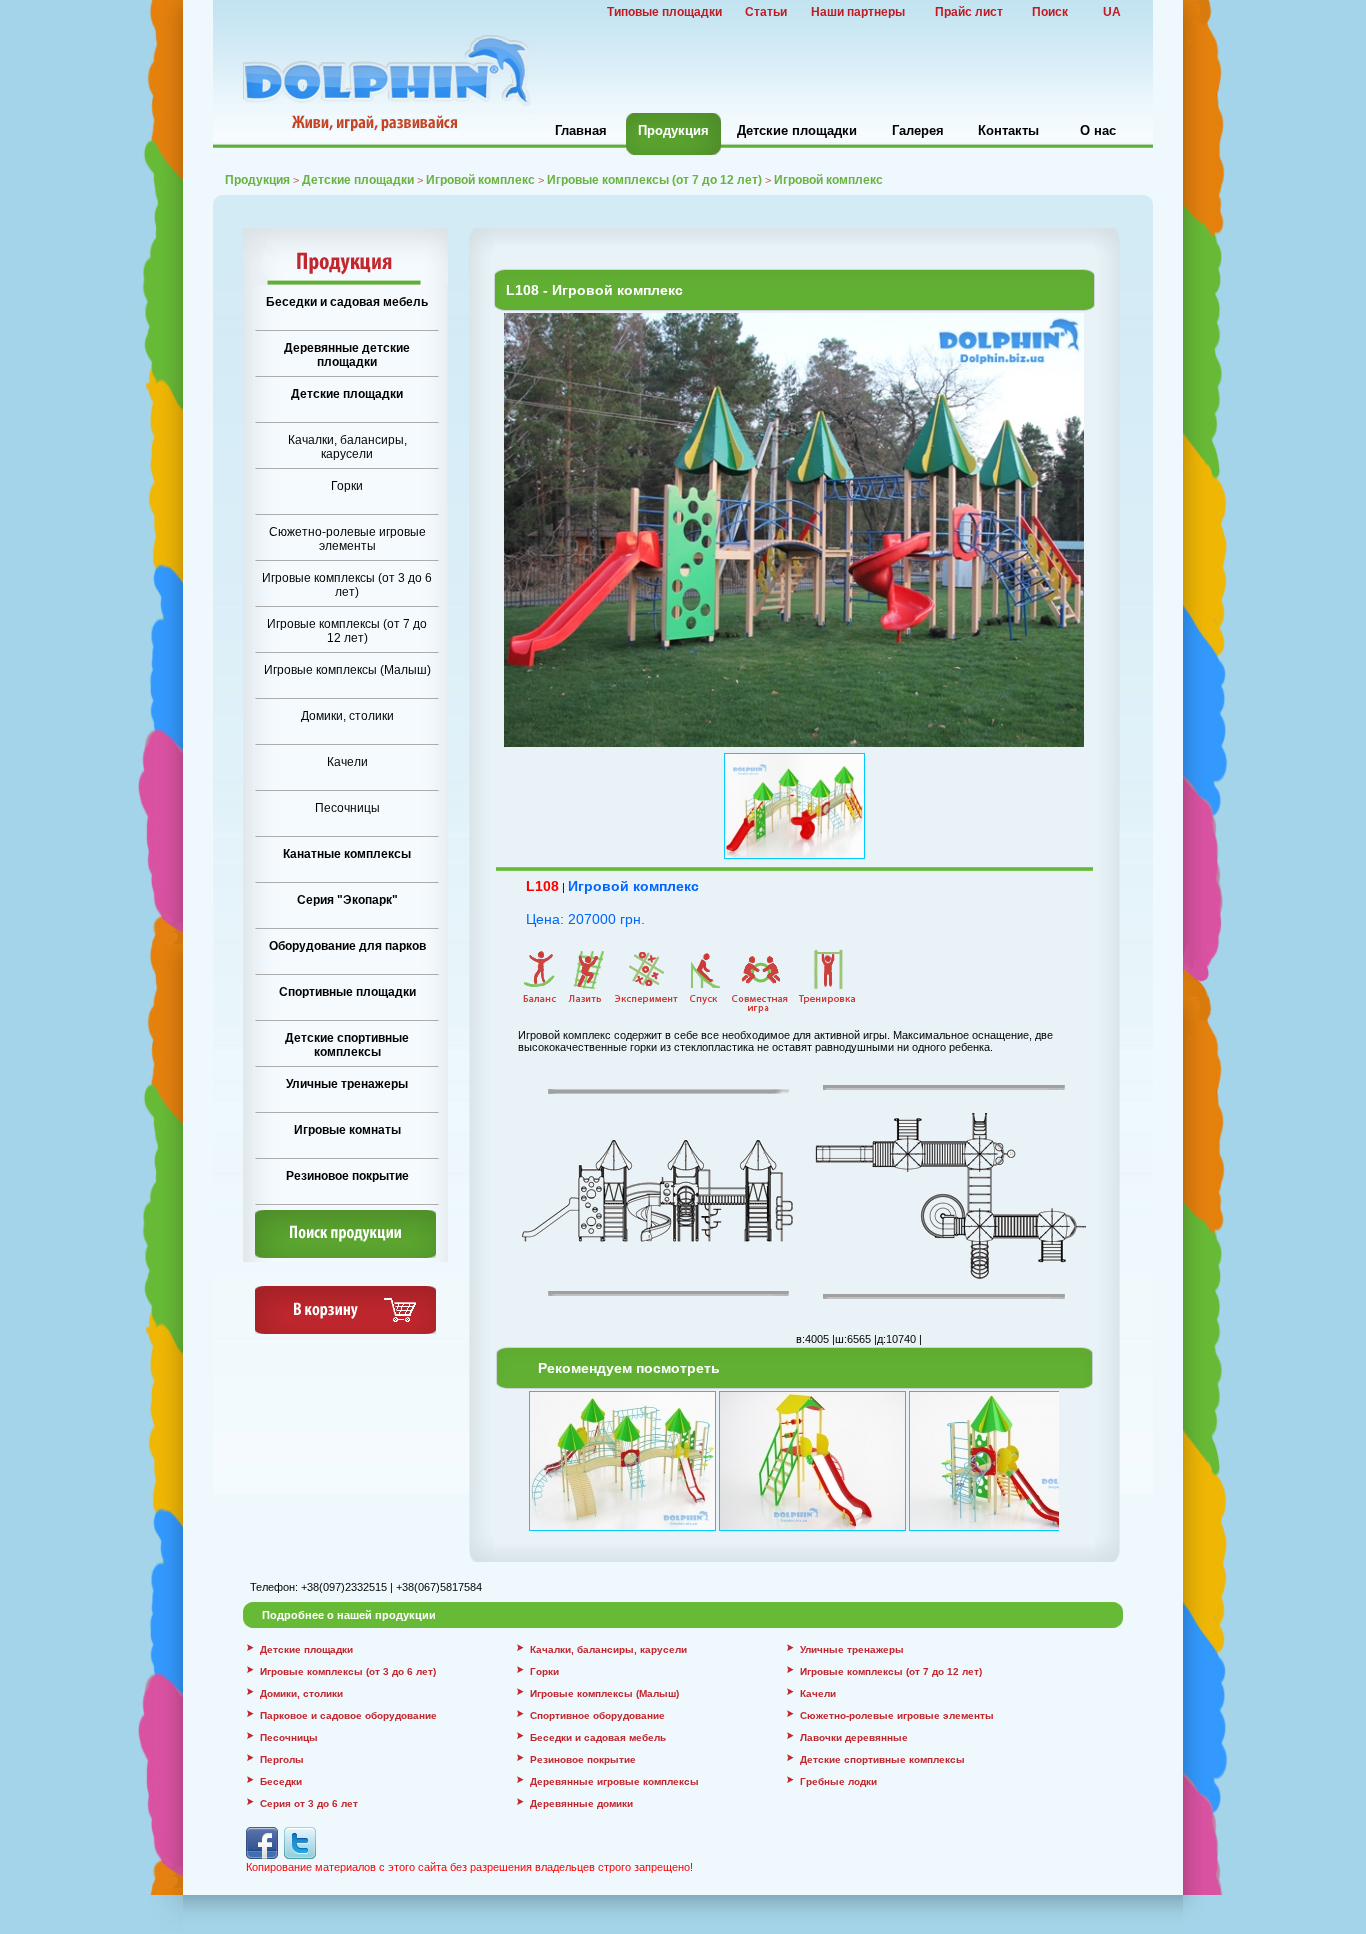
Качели (347, 762)
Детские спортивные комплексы (347, 1045)
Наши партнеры (858, 12)
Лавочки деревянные (854, 1737)
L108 (542, 886)
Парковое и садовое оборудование (348, 1715)
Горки (347, 486)
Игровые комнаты (347, 1130)
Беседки (281, 1781)
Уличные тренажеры (347, 1084)
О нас (1098, 130)
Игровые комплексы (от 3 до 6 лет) (347, 585)
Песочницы (347, 808)
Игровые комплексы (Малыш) (347, 670)
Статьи (766, 12)
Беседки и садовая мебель (347, 302)
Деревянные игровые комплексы (614, 1781)
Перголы (282, 1759)
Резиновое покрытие (347, 1176)
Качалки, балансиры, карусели (347, 447)
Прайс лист (969, 12)
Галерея (918, 130)
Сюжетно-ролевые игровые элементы (347, 539)
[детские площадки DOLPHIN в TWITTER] (300, 1855)
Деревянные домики (581, 1803)
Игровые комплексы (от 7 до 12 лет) (654, 180)
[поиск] (345, 1254)
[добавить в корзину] (345, 1330)
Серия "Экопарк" (347, 900)
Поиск (1050, 12)
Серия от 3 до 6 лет (309, 1803)
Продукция (673, 130)
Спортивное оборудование (597, 1715)
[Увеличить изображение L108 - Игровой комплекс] (794, 743)
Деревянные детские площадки (347, 355)
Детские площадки (797, 130)
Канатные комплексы (347, 854)
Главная (581, 130)
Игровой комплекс (633, 886)
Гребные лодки (838, 1781)
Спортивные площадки (347, 992)
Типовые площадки (664, 12)
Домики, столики (347, 716)
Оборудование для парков (347, 946)
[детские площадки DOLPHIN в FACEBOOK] (262, 1855)
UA (1112, 12)
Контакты (1008, 130)
